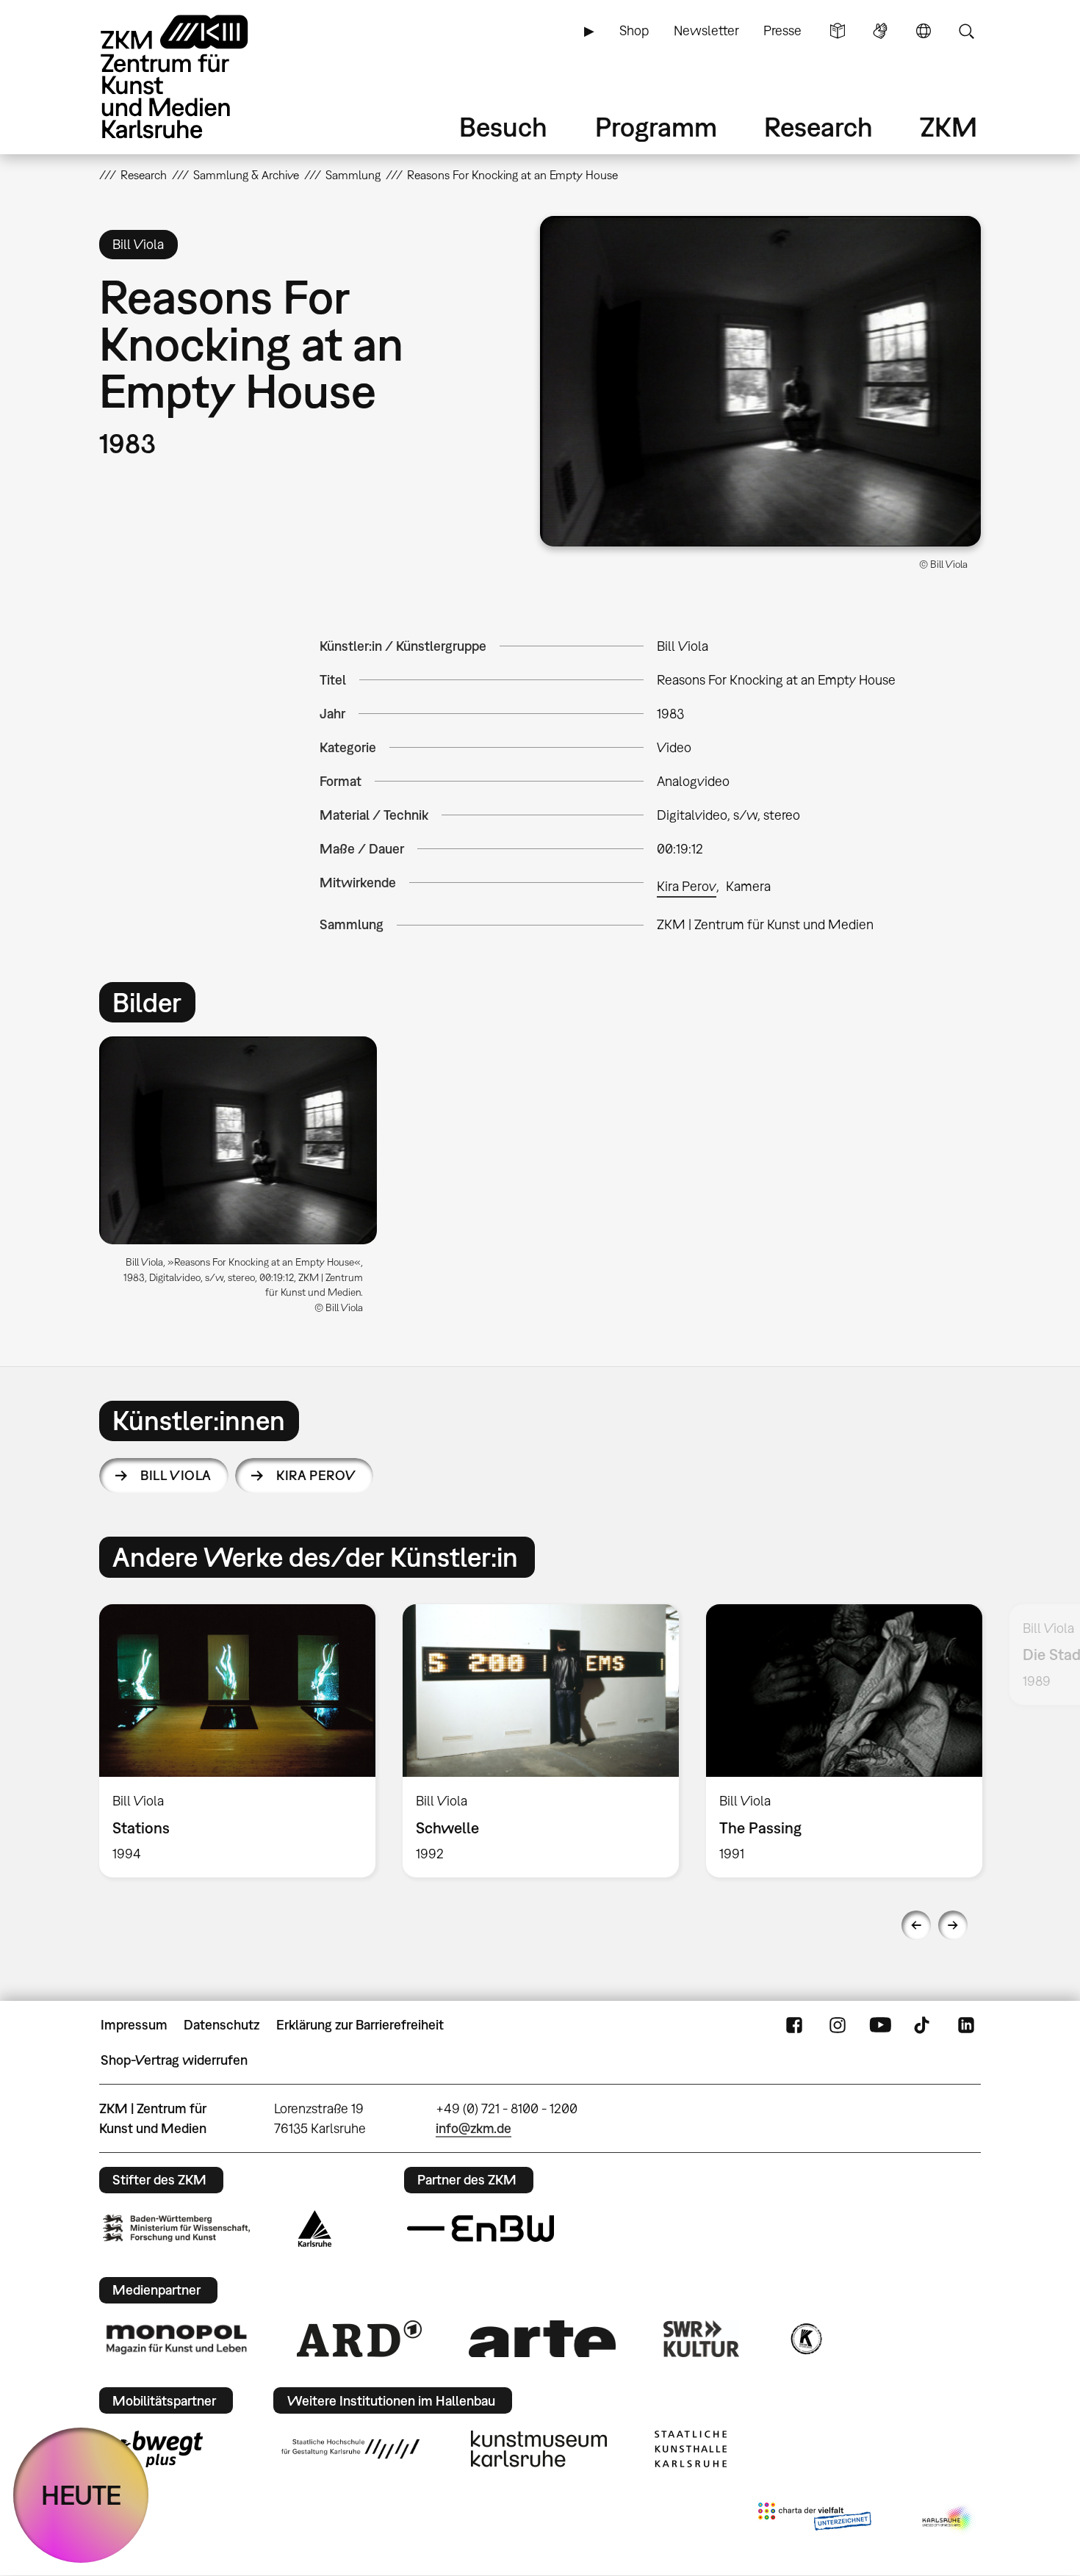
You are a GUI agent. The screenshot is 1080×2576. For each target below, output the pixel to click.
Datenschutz (222, 2025)
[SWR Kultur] (702, 2339)
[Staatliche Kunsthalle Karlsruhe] (691, 2449)
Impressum (134, 2025)
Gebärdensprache (880, 31)
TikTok (924, 2025)
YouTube (880, 2025)
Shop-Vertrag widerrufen (174, 2060)
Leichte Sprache (838, 31)
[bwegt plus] (153, 2449)
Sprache (924, 31)
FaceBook (794, 2025)
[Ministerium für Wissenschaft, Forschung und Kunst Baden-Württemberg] (176, 2228)
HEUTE (81, 2495)
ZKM (948, 127)
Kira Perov (687, 886)
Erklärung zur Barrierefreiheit (360, 2025)
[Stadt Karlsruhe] (315, 2229)
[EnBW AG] (480, 2229)
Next (953, 1925)
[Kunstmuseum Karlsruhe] (539, 2449)
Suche (966, 31)
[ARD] (359, 2339)
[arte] (542, 2338)
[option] (245, 1181)
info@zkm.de (474, 2128)
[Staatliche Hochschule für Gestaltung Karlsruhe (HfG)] (350, 2449)
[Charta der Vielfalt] (814, 2519)
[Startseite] (195, 77)
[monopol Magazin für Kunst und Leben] (176, 2339)
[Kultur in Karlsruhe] (805, 2339)
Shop (634, 30)
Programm (656, 127)
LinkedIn (966, 2025)
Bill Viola (176, 1475)
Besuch (503, 127)
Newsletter (706, 30)
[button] (760, 381)
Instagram (838, 2025)
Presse (782, 30)
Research (818, 127)
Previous (916, 1925)
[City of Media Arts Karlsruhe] (948, 2519)
